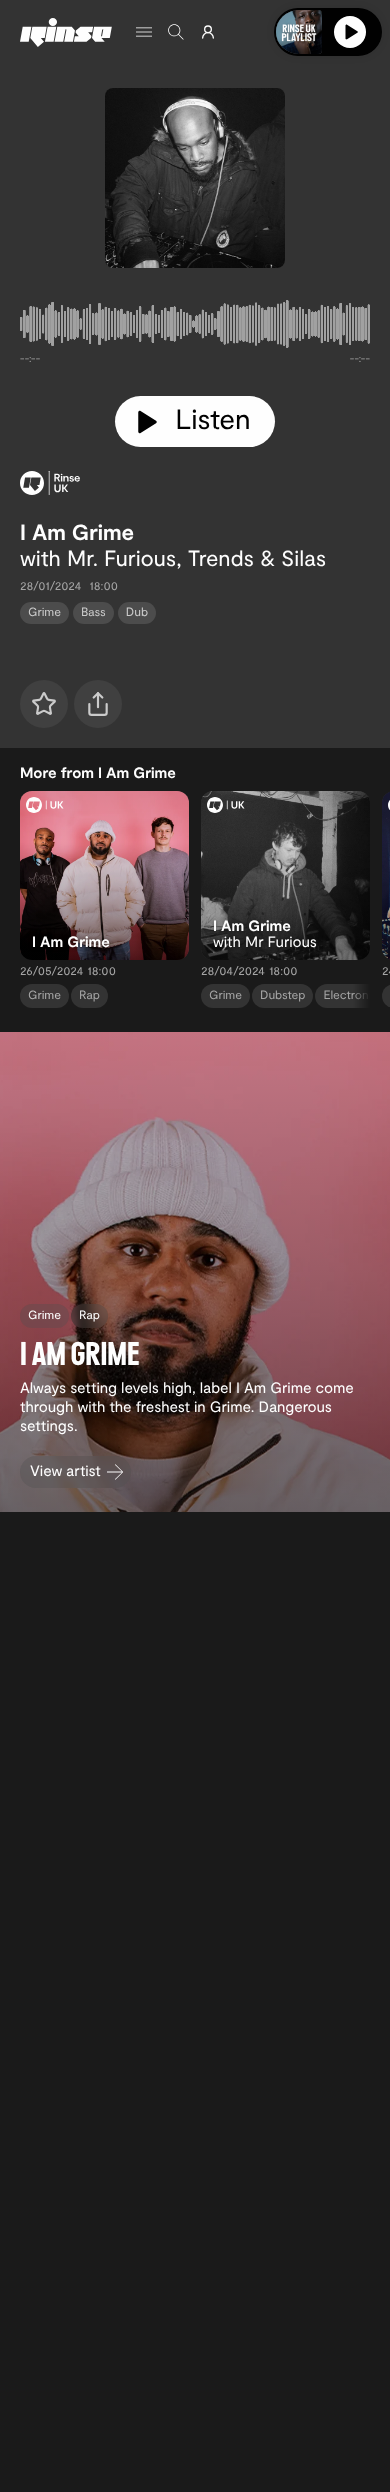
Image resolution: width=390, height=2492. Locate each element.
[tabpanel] (195, 328)
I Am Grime (77, 532)
